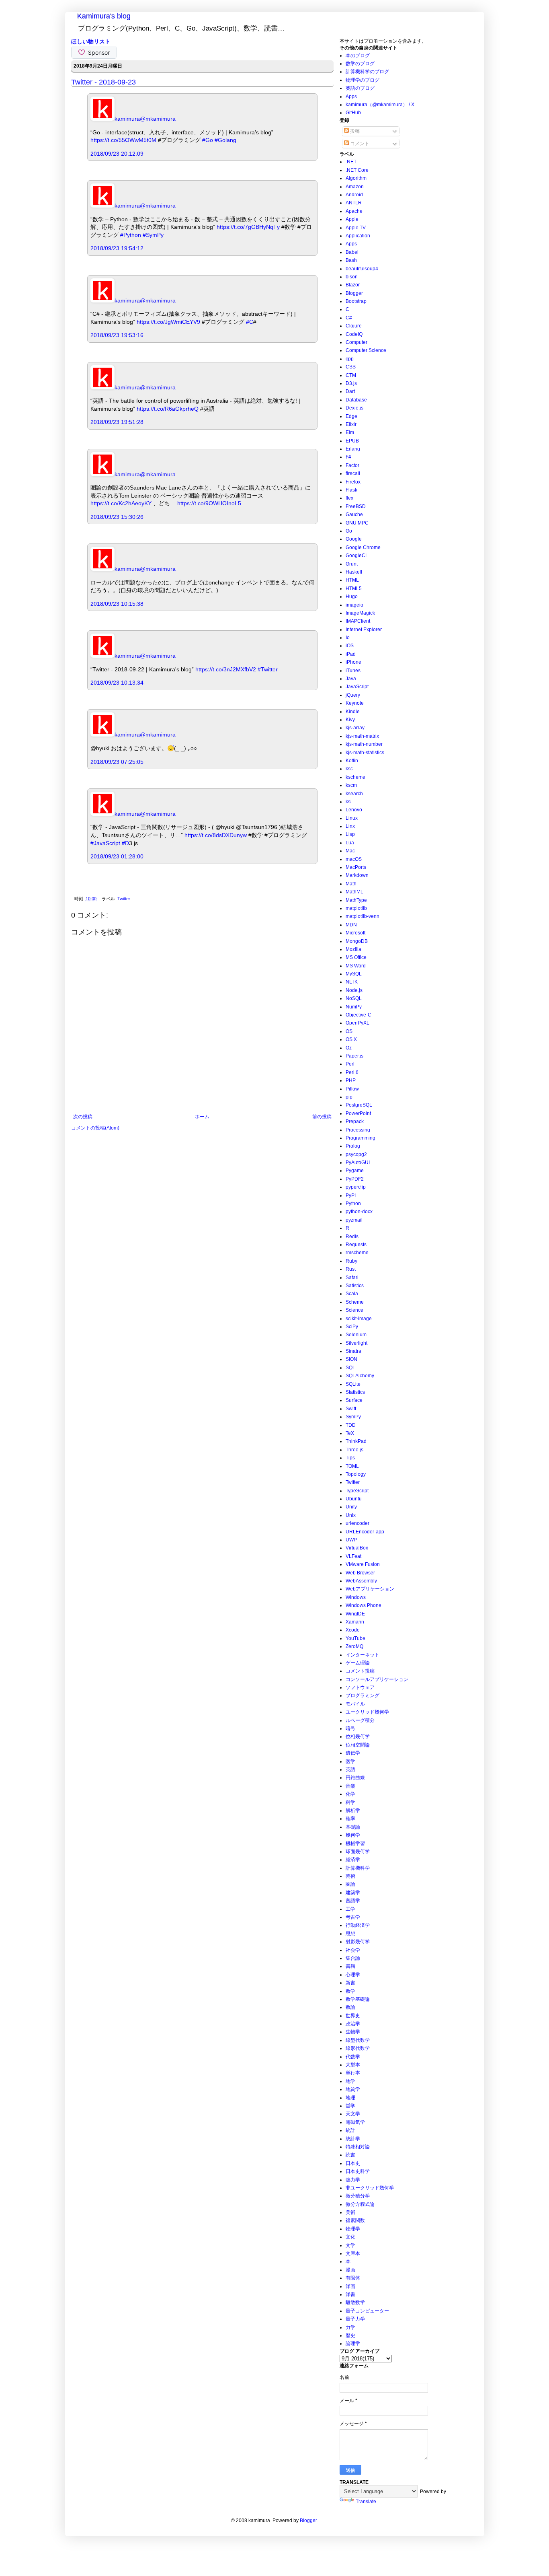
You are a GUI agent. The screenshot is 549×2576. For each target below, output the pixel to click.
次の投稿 (83, 1117)
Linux (352, 818)
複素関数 (355, 2220)
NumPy (354, 1007)
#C (250, 322)
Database (356, 400)
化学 (350, 1794)
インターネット (363, 1655)
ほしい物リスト (91, 41)
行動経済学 (358, 1925)
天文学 (353, 2114)
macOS (354, 859)
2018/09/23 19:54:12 (117, 248)
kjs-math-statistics (365, 753)
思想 (350, 1934)
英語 (350, 1769)
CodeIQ (354, 334)
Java (351, 679)
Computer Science (366, 350)
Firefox (353, 482)
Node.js (354, 990)
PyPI (351, 1195)
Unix (351, 1515)
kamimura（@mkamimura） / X (380, 105)
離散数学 (355, 2302)
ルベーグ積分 (360, 1720)
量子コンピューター (367, 2311)
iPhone (353, 662)
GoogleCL (357, 556)
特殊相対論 (358, 2147)
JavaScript (357, 687)
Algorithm (356, 178)
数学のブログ (360, 64)
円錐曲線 (355, 1778)
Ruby (351, 1261)
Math (351, 884)
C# (349, 318)
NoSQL (354, 998)
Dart (350, 391)
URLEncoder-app (365, 1532)
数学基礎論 (358, 1999)
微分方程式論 (360, 2204)
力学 (350, 2327)
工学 (350, 1909)
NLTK (352, 982)
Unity (351, 1507)
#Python (131, 235)
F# (348, 457)
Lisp (350, 834)
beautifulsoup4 (362, 269)
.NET (351, 162)
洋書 (350, 2294)
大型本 (353, 2065)
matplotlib (356, 908)
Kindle (353, 712)
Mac (350, 851)
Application (358, 236)
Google (354, 539)
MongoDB (357, 941)
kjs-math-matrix (362, 736)
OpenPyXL (357, 1023)
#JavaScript (105, 843)
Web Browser (360, 1573)
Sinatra (353, 1351)
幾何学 (353, 1835)
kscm (351, 785)
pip (349, 1097)
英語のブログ (360, 88)
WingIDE (355, 1614)
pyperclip (356, 1187)
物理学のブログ (363, 80)
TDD (351, 1425)
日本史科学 (358, 2171)
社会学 (353, 1950)
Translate (366, 2502)
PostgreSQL (359, 1105)
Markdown (357, 875)
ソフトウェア (360, 1687)
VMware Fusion (363, 1564)
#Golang (225, 140)
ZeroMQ (354, 1646)
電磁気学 (355, 2122)
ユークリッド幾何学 (367, 1712)
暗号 (350, 1728)
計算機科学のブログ (367, 72)
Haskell (354, 572)
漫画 (350, 2270)
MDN (351, 925)
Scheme (355, 1302)
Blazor (353, 285)
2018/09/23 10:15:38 (117, 604)
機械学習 (355, 1844)
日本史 (353, 2163)
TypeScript (357, 1491)
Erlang (353, 449)
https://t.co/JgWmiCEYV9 (168, 322)
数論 (350, 2007)
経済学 (353, 1860)
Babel (352, 252)
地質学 (353, 2089)
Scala (352, 1294)
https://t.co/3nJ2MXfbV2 (226, 669)
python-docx (359, 1212)
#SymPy (153, 235)
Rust (351, 1269)
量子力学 (355, 2319)
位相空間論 (358, 1745)
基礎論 (353, 1827)
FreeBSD (356, 506)
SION (351, 1359)
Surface (354, 1400)
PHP (351, 1080)
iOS (350, 646)
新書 (350, 1983)
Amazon (355, 187)
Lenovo (354, 810)
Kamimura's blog (104, 16)
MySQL (354, 974)
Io (348, 638)
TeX (350, 1433)
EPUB (352, 441)
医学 (350, 1761)
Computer (356, 342)
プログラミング (363, 1695)
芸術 (350, 1876)
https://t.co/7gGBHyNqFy (248, 227)
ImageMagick (360, 613)
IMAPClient (358, 621)
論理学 (353, 2344)
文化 (350, 2237)
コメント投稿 (360, 1671)
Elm (350, 432)
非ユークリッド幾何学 (370, 2188)
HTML (352, 580)
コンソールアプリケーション (377, 1679)
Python (353, 1204)
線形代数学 (358, 2048)
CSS (351, 367)
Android (354, 195)
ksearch (354, 794)
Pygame (355, 1171)
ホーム (202, 1117)
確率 (350, 1819)
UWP (351, 1540)
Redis (352, 1237)
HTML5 (354, 588)
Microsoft (355, 933)
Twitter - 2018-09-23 (103, 82)
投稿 (354, 131)
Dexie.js (354, 408)
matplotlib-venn (363, 916)
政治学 (353, 2024)
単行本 (353, 2073)
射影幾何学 (358, 1942)
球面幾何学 (358, 1852)
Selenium (356, 1335)
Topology (356, 1474)
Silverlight (356, 1343)
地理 (350, 2098)
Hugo (352, 597)
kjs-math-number (364, 744)
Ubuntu (354, 1499)
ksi (349, 802)
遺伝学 (353, 1753)
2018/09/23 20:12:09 (117, 154)
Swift (351, 1409)
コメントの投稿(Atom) (95, 1128)
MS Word (356, 966)
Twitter (124, 899)
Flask (351, 490)
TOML (352, 1466)
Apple (352, 219)
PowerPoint (358, 1113)
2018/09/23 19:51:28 (117, 422)
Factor (352, 465)
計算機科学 (358, 1868)
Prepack (355, 1121)
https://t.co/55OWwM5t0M (123, 140)
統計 (350, 2130)
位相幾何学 (358, 1737)
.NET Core (357, 170)
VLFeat (353, 1556)
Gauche (354, 514)
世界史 (353, 2016)
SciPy (352, 1327)
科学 (350, 1802)
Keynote (355, 703)
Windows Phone (364, 1605)
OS (349, 1031)
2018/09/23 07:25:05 (117, 762)
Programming (361, 1138)
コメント (359, 144)
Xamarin (355, 1622)
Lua (350, 843)
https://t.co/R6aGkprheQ (168, 409)
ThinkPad (356, 1441)
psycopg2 (356, 1154)
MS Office (356, 957)
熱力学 (353, 2180)
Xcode (353, 1630)
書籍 (350, 1966)
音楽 (350, 1786)
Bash (351, 260)
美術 (350, 2212)
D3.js (351, 383)
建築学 (353, 1893)
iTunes (353, 671)
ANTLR (354, 203)
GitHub (353, 113)
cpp (350, 359)
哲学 (350, 2106)
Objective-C (358, 1015)
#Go (208, 140)
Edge (351, 416)
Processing (358, 1130)
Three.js (354, 1450)
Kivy (350, 720)
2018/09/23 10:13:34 (117, 683)
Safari (352, 1278)
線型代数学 (358, 2040)
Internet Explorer (364, 630)
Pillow (352, 1089)
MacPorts (356, 867)
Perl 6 (352, 1072)
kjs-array (355, 728)
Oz (349, 1048)
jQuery (353, 695)
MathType (356, 900)
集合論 (353, 1958)
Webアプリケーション (370, 1589)
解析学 (353, 1811)
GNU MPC (357, 523)
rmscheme (357, 1253)
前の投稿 (322, 1117)
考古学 (353, 1917)
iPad (351, 654)
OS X (351, 1039)
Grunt (352, 564)
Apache (354, 211)
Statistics (355, 1392)
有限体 (353, 2278)
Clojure (354, 326)
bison (352, 277)
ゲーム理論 (358, 1663)
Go (349, 531)
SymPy (353, 1417)
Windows (356, 1597)
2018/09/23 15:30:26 (117, 517)
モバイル (355, 1704)
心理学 (353, 1975)
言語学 (353, 1901)
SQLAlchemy (360, 1376)
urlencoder (357, 1523)
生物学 (353, 2032)
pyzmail (354, 1220)
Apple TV (356, 228)
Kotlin (352, 761)
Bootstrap (356, 301)
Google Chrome (363, 547)
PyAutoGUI (358, 1162)
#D (125, 843)
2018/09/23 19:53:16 (117, 335)
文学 (350, 2245)
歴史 (350, 2335)
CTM (351, 375)
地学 (350, 2081)
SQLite (353, 1384)
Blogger (354, 293)
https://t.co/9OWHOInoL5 (209, 503)
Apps (351, 97)
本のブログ (358, 56)
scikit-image (359, 1319)
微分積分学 (358, 2196)
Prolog (353, 1146)
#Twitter (268, 669)
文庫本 (353, 2253)
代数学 (353, 2057)
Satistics (355, 1286)
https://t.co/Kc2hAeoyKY (121, 503)
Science (354, 1310)
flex (349, 498)
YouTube (355, 1638)
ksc (349, 769)
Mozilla (353, 949)
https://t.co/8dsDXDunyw (216, 835)
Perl (350, 1064)
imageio (354, 605)
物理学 (353, 2229)
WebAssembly (361, 1581)
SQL (350, 1368)
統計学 (353, 2139)
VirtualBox (357, 1548)
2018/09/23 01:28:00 (117, 856)
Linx (350, 826)
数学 (350, 1991)
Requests (356, 1245)
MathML (354, 892)
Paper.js (354, 1056)
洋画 (350, 2286)
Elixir (351, 424)
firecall (353, 473)
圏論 (350, 1884)
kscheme (355, 777)
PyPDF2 (355, 1179)
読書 (350, 2155)
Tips (350, 1458)
